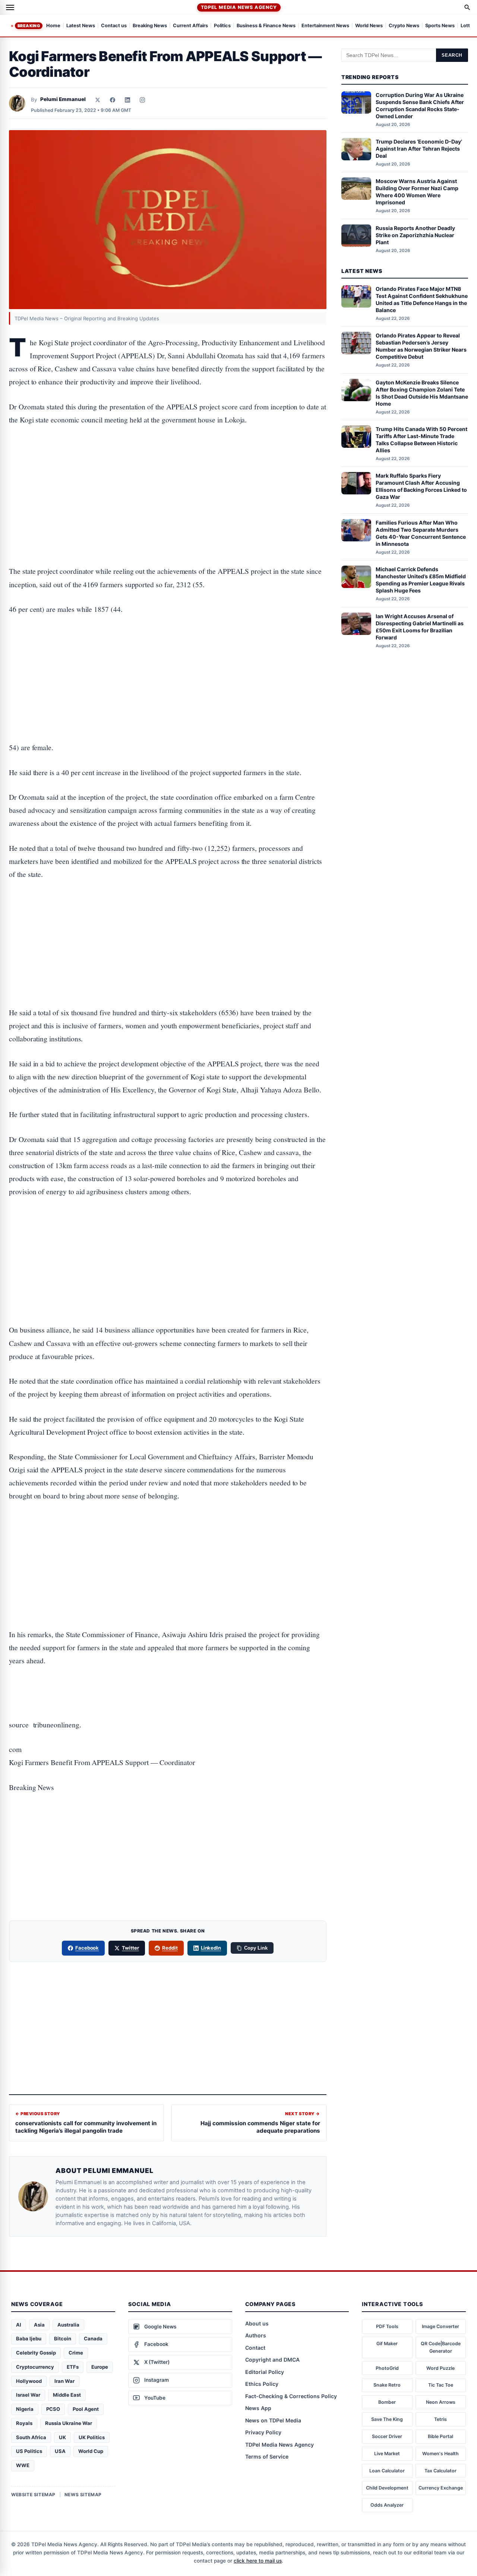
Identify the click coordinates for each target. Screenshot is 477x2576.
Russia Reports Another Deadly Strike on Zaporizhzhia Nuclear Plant (415, 235)
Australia (68, 2325)
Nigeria (25, 2409)
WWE (23, 2465)
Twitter (130, 1948)
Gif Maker (387, 2344)
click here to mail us (258, 2561)
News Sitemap (83, 2495)
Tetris (440, 2419)
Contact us (114, 26)
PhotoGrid (387, 2368)
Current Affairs (190, 26)
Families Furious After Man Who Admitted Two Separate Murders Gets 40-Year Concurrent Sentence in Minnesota (421, 533)
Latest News (81, 26)
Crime (76, 2353)
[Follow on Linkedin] (127, 100)
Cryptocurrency (35, 2367)
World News (369, 26)
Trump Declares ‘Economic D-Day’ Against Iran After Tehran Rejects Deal (419, 149)
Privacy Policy (263, 2432)
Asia (39, 2325)
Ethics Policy (262, 2384)
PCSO (53, 2409)
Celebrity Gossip (36, 2353)
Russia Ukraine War (69, 2423)
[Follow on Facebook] (113, 100)
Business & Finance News (266, 26)
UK (62, 2437)
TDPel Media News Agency (239, 7)
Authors (256, 2335)
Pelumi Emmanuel (63, 99)
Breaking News (150, 26)
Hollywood (29, 2381)
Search (452, 55)
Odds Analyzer (387, 2505)
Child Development (387, 2488)
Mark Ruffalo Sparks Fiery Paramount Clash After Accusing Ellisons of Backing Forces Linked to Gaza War (421, 486)
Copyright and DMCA (272, 2360)
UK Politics (92, 2437)
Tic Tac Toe (441, 2385)
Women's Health (440, 2454)
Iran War (64, 2381)
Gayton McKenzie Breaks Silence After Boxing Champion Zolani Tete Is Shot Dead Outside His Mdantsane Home (422, 393)
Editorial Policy (265, 2372)
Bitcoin (63, 2338)
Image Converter (440, 2326)
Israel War (28, 2395)
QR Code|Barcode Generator (441, 2347)
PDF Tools (387, 2326)
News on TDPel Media (273, 2420)
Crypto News (404, 26)
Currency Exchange (441, 2488)
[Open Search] (467, 7)
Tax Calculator (440, 2471)
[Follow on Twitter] (98, 100)
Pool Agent (86, 2409)
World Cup (91, 2451)
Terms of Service (267, 2457)
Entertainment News (325, 26)
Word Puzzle (440, 2368)
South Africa (31, 2437)
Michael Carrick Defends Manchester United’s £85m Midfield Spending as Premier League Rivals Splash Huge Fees (421, 580)
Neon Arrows (441, 2402)
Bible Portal (440, 2436)
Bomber (387, 2402)
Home (53, 26)
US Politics (29, 2451)
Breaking (29, 26)
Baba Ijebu (29, 2338)
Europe (100, 2367)
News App (258, 2408)
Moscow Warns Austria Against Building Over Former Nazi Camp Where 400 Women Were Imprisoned (417, 192)
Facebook (87, 1948)
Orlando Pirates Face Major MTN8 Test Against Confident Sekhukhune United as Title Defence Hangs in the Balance (422, 299)
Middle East (67, 2395)
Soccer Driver (387, 2436)
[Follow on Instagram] (142, 100)
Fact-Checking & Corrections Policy (291, 2396)
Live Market (387, 2454)
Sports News (440, 26)
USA (60, 2451)
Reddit (170, 1948)
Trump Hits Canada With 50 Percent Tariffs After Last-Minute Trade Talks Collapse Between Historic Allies (421, 440)
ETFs (73, 2367)
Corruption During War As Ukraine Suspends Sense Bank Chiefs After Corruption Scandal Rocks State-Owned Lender (420, 106)
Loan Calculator (387, 2471)
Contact (255, 2348)
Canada (93, 2338)
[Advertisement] (168, 466)
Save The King (387, 2419)
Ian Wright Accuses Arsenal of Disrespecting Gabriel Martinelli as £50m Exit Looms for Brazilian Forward (420, 627)
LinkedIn (211, 1948)
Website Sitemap (33, 2495)
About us (257, 2323)
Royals (24, 2423)
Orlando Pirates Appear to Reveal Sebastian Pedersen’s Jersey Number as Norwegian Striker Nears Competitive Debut (421, 346)
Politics (222, 26)
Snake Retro (387, 2385)
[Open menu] (10, 7)
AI (19, 2325)
